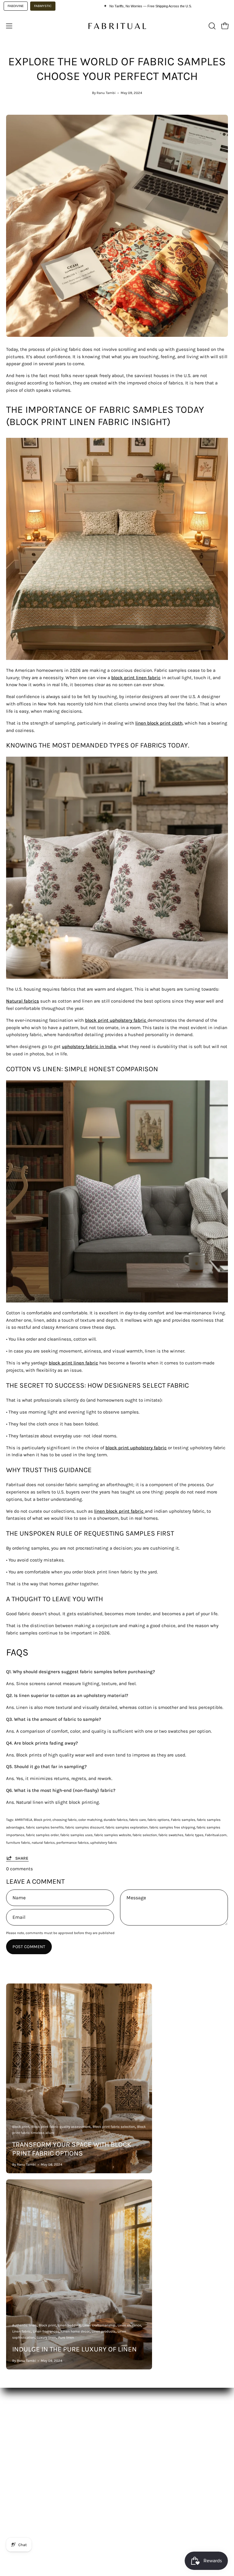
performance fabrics (73, 1843)
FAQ (127, 2430)
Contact (131, 2449)
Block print (42, 1820)
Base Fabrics (19, 2420)
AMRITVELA (24, 1820)
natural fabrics (43, 1843)
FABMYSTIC (43, 6)
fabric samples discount (85, 1827)
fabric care (138, 1820)
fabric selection (145, 1835)
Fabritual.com (216, 1835)
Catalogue (17, 2430)
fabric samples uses (76, 1835)
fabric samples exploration (127, 1827)
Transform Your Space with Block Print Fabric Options (72, 2149)
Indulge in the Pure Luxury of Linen (74, 2349)
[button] (211, 26)
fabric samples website (113, 1835)
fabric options (158, 1820)
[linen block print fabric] (144, 1511)
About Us (133, 2420)
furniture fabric (18, 1843)
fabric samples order (42, 1835)
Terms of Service (23, 2509)
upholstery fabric (104, 1843)
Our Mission (19, 2439)
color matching (90, 1820)
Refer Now (133, 2458)
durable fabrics (116, 1820)
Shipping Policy (23, 2490)
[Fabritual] (117, 26)
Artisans (15, 2449)
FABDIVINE (16, 6)
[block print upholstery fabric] (147, 1020)
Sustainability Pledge (29, 2458)
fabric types (194, 1835)
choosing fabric (65, 1820)
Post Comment (29, 1947)
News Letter (135, 2439)
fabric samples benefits (45, 1827)
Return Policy (20, 2500)
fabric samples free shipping (172, 1827)
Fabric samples (183, 1820)
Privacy (14, 2519)
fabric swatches (171, 1835)
